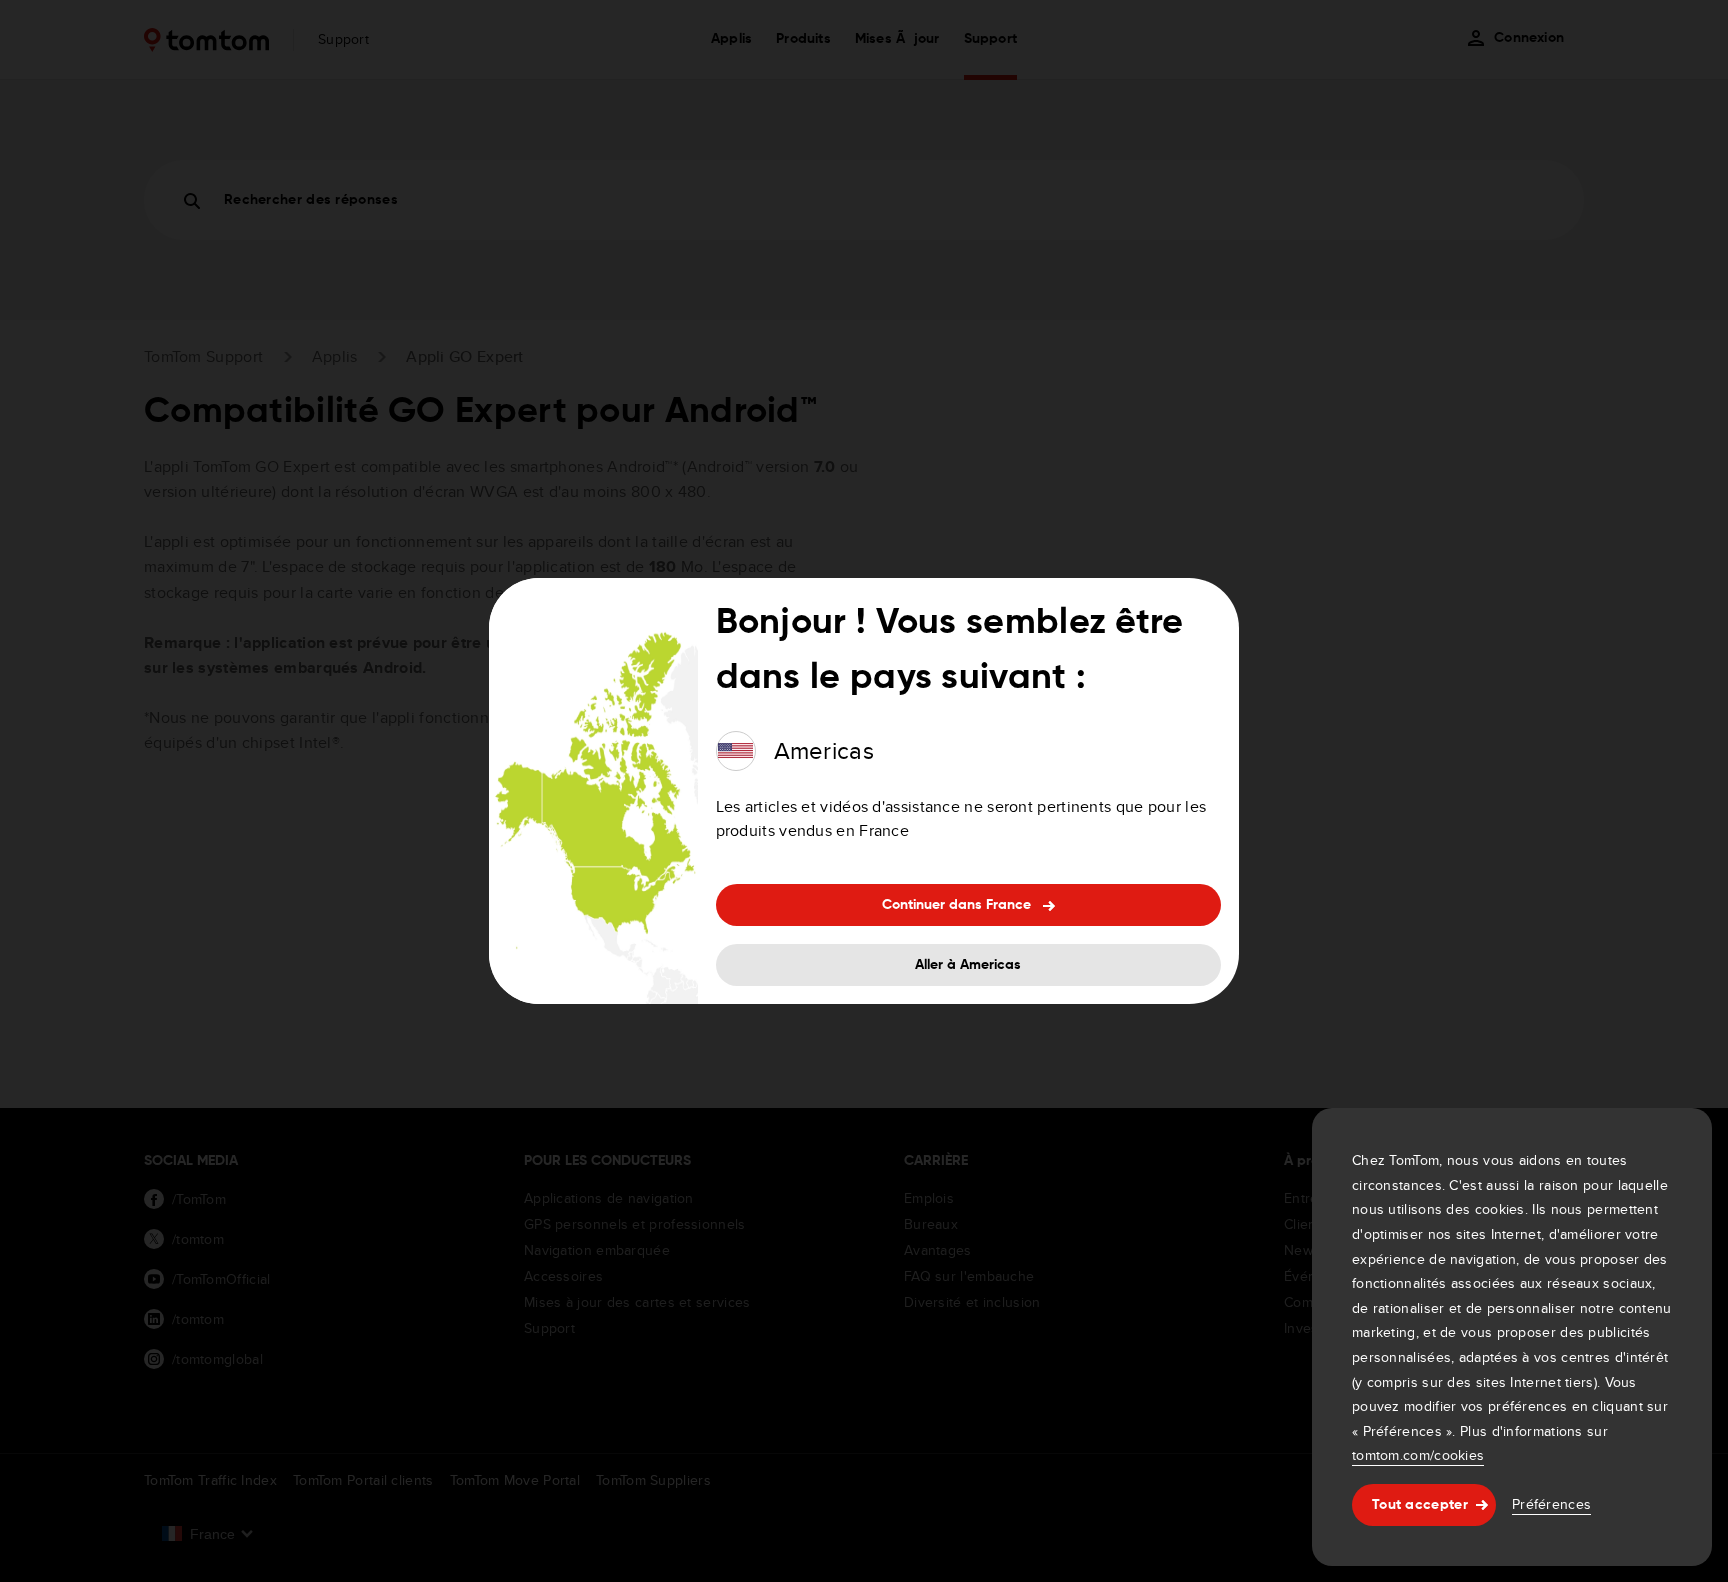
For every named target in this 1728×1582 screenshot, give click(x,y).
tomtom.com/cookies (1418, 1455)
